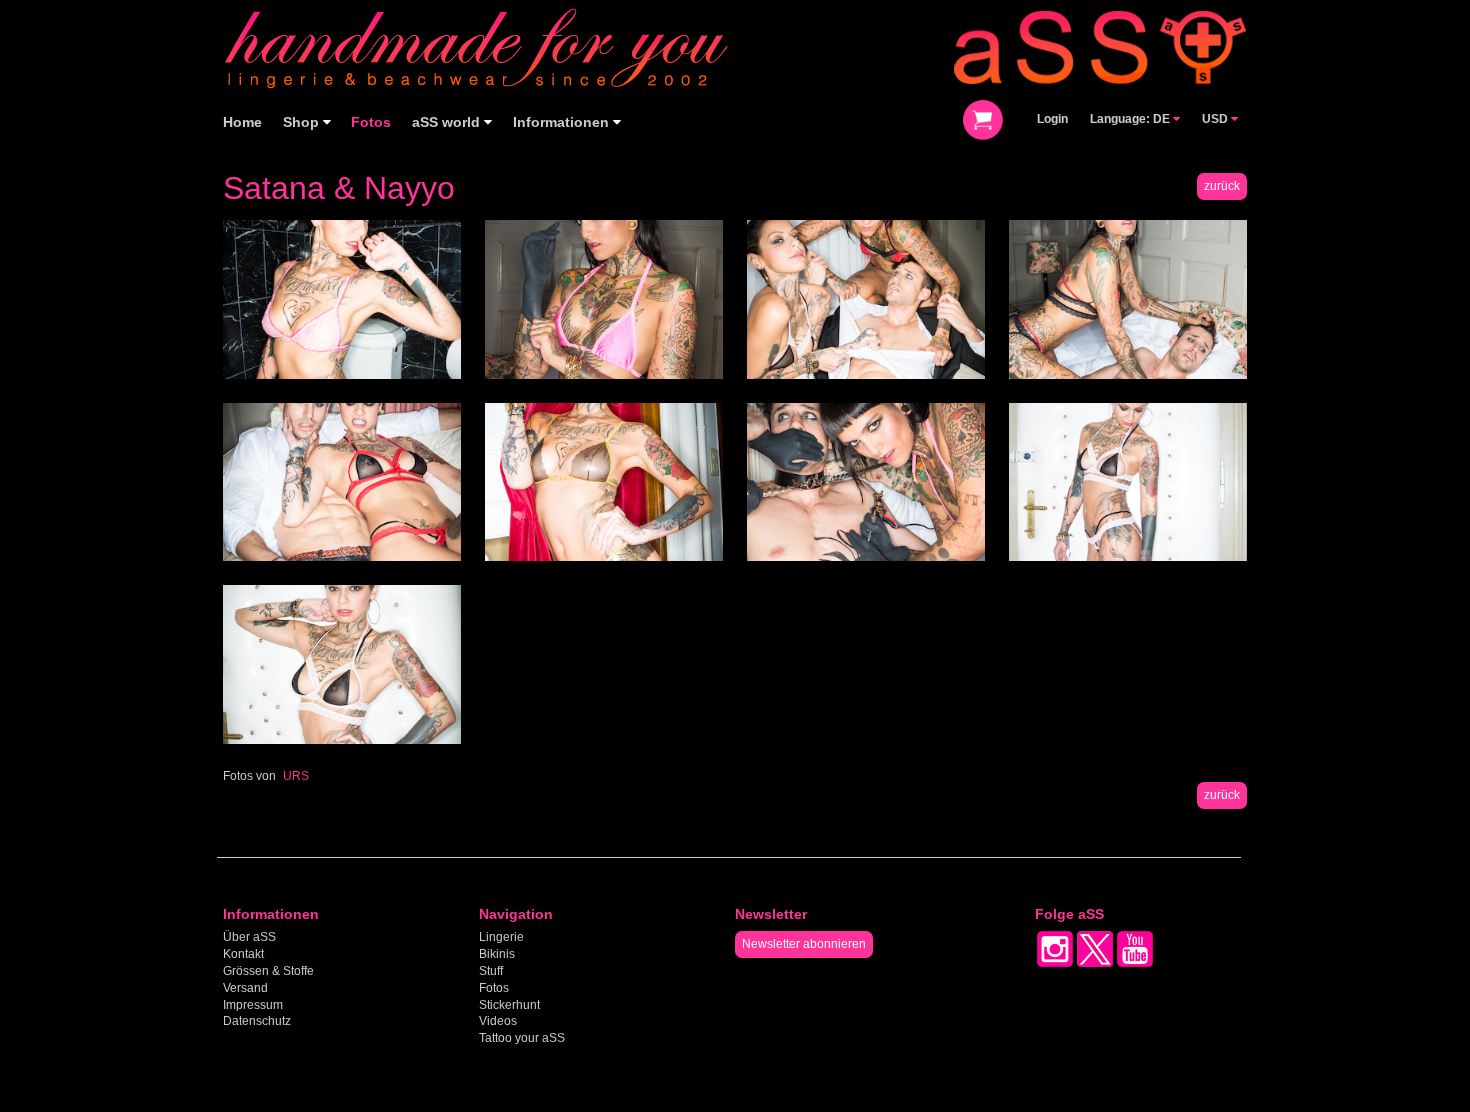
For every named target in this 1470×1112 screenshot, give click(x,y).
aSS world (448, 122)
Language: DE (1131, 119)
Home (242, 122)
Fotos (371, 122)
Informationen (563, 122)
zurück (1222, 186)
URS (296, 776)
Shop (303, 122)
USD (1216, 119)
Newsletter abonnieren (804, 944)
